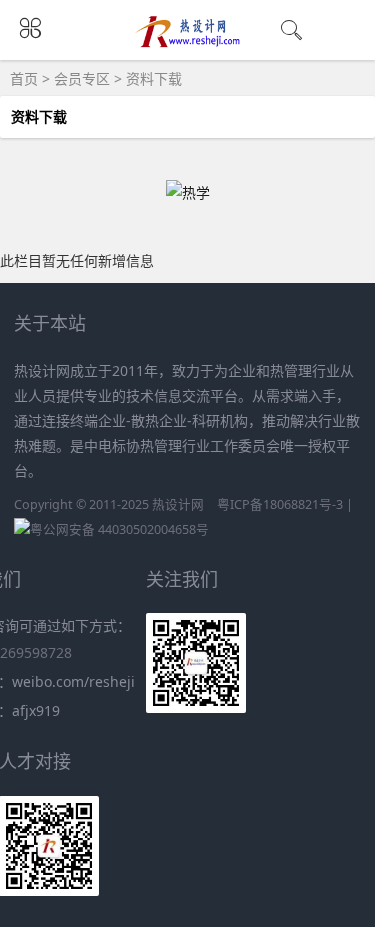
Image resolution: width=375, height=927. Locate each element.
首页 (24, 78)
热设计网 (178, 504)
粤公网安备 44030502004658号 (119, 529)
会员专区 (82, 78)
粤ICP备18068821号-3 (280, 504)
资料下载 (154, 78)
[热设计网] (187, 42)
